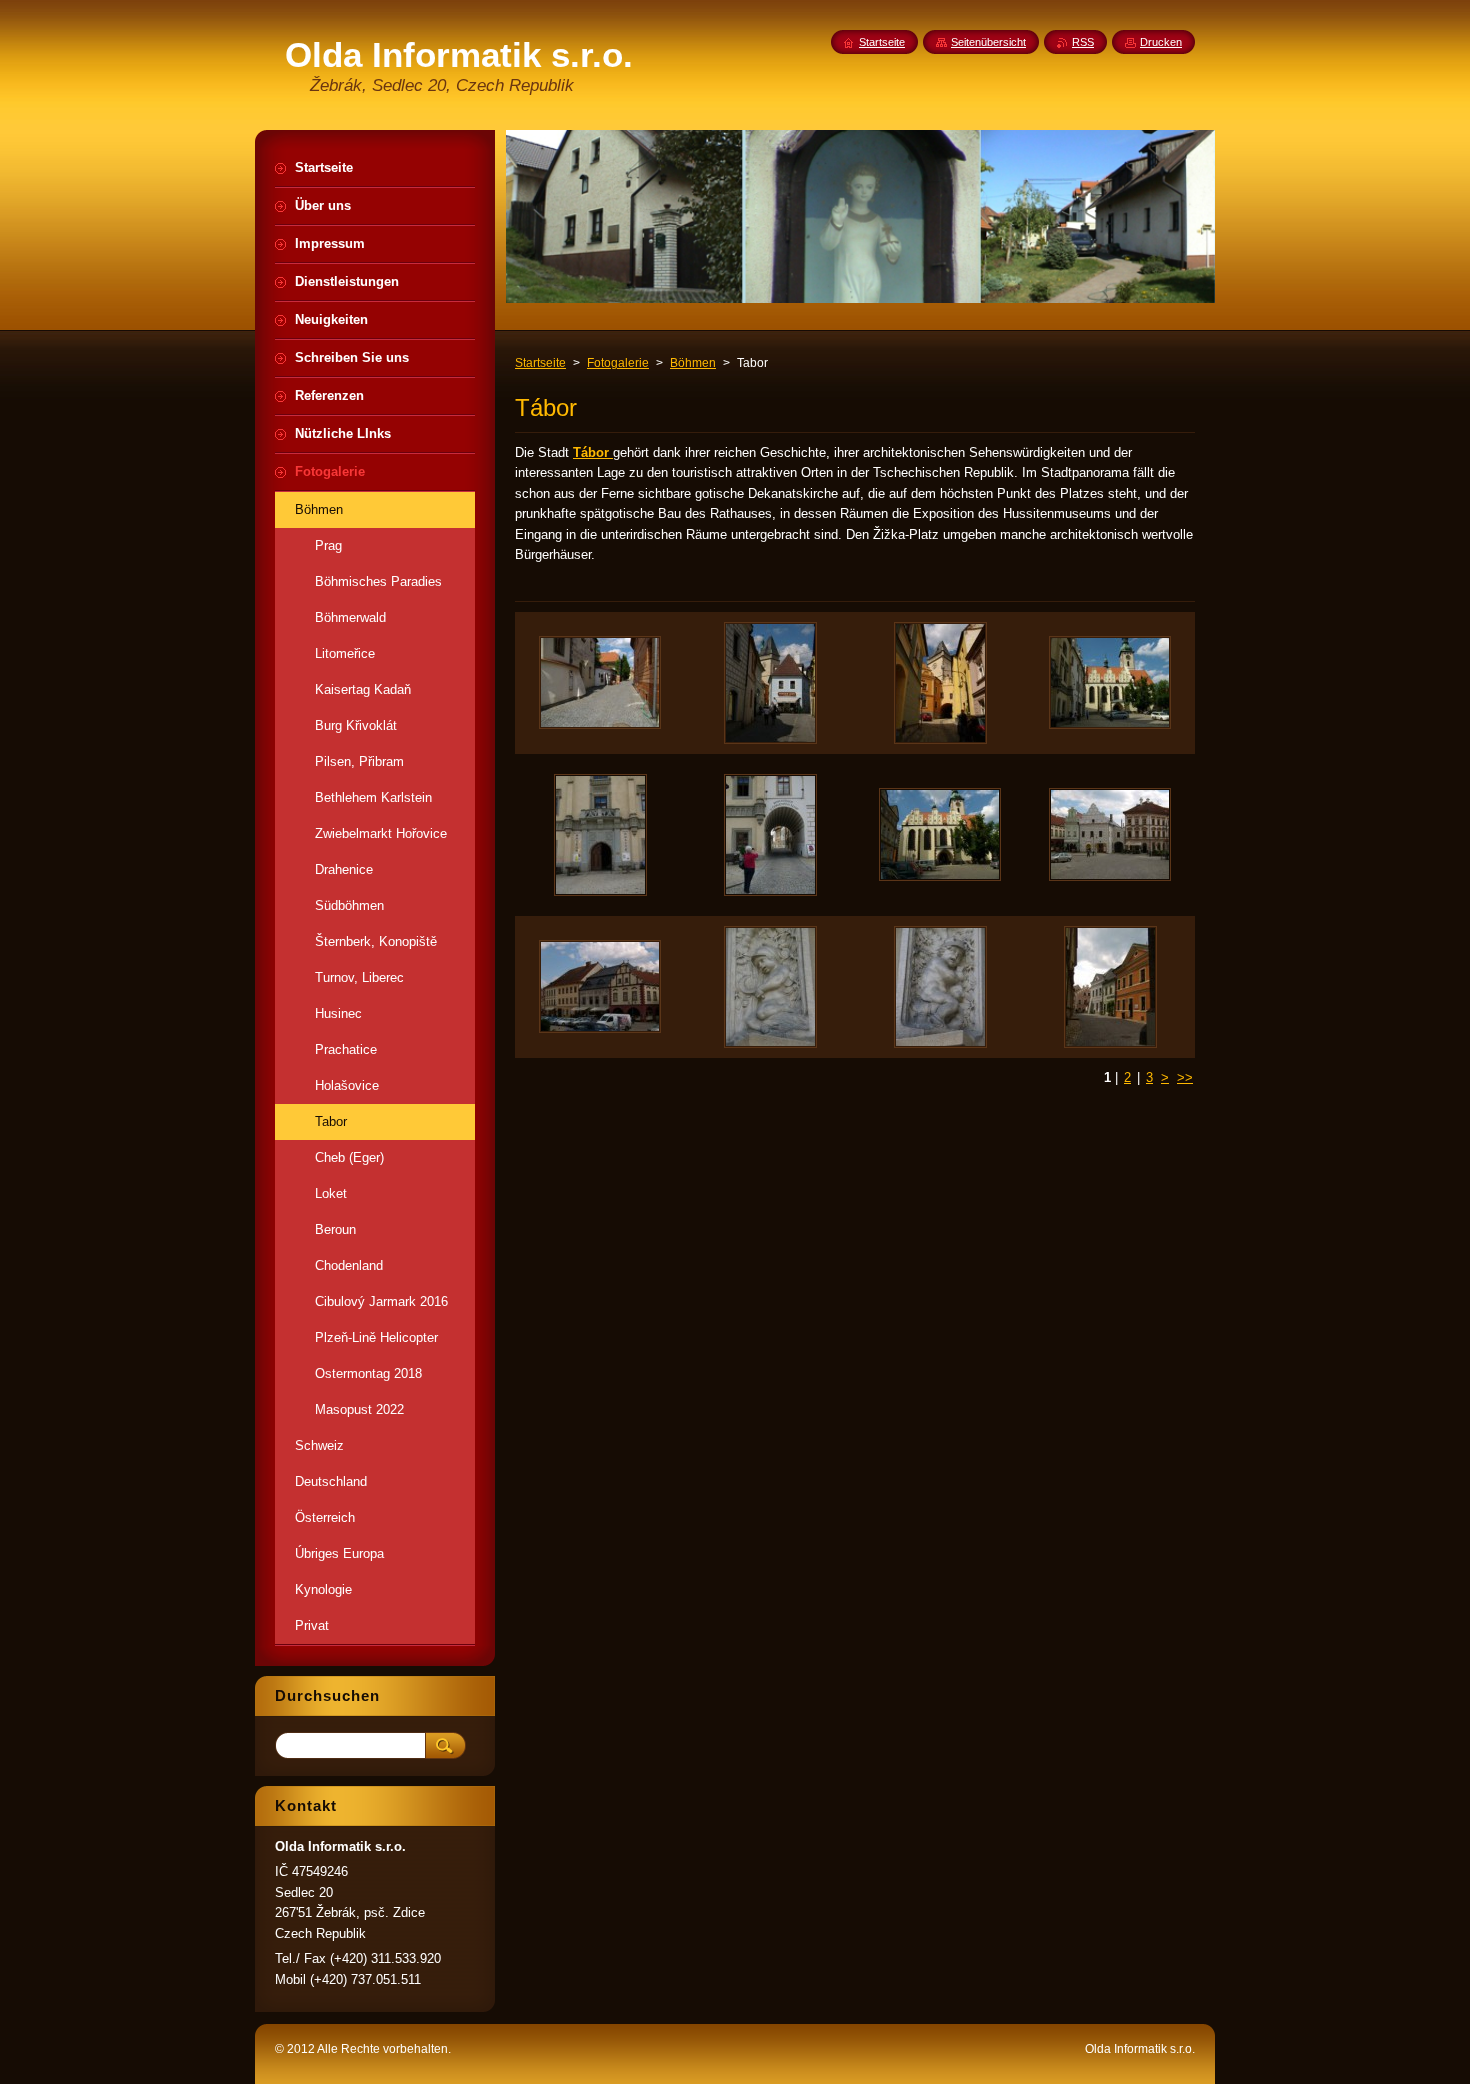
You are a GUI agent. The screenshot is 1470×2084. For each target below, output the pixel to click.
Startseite (540, 363)
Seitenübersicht (988, 42)
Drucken (1161, 42)
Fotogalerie (618, 363)
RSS (1083, 42)
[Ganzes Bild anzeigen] (600, 683)
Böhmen (693, 363)
